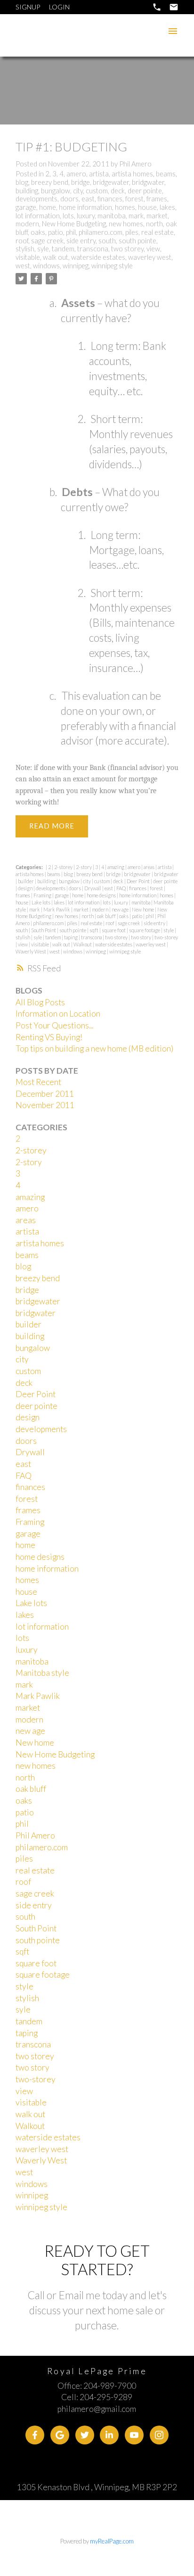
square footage (145, 930)
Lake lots (41, 902)
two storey (127, 249)
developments (36, 199)
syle (43, 249)
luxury (86, 216)
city (78, 191)
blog (22, 182)
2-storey (64, 867)
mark (136, 216)
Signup (28, 7)
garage (26, 207)
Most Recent (38, 1082)
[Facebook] (35, 2435)
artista (99, 174)
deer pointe (145, 191)
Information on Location (58, 1014)
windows (46, 266)
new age (121, 909)
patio (56, 232)
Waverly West (31, 951)
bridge (81, 182)
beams (166, 174)
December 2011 (45, 1094)
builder (26, 881)
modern (27, 224)
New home (143, 909)
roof (22, 241)
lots (68, 216)
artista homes (132, 174)
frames (157, 199)
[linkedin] (109, 2435)
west (23, 266)
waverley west (150, 257)
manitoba (112, 216)
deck (118, 191)
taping (71, 937)
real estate (158, 232)
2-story (84, 867)
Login (59, 7)
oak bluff (107, 916)
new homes (126, 224)
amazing (116, 867)
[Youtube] (134, 2435)
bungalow (56, 191)
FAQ (121, 888)
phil (71, 232)
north (154, 224)
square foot (114, 930)
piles (132, 232)
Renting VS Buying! (49, 1037)
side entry (81, 241)
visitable (28, 257)
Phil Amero (35, 1835)
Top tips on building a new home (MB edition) (94, 1048)
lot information (38, 216)
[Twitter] (85, 2435)
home (48, 207)
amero (76, 174)
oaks (38, 232)
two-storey (166, 937)
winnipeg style (112, 266)
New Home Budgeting (74, 224)
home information (85, 207)
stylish (25, 249)
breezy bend (50, 182)
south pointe (137, 241)
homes (125, 207)
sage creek (47, 241)
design (26, 888)
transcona (93, 249)
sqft (94, 930)
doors (69, 199)
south (107, 241)
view (153, 249)
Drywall (93, 888)
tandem (63, 249)
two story (141, 937)
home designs (102, 895)
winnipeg (76, 266)
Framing (43, 895)
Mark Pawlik (57, 909)
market (157, 216)
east (88, 199)
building (27, 191)
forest (134, 199)
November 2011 (45, 1105)
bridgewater (111, 182)
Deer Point (139, 881)
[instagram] (159, 2435)
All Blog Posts (40, 1002)
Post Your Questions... (54, 1025)
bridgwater (148, 182)
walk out (56, 257)
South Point (44, 930)
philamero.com (101, 232)
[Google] (60, 2435)
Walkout (83, 944)
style (169, 930)
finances (110, 199)
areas (150, 867)
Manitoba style (42, 1673)
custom (97, 191)
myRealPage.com (112, 2541)
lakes (167, 207)
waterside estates (98, 257)
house (147, 207)
